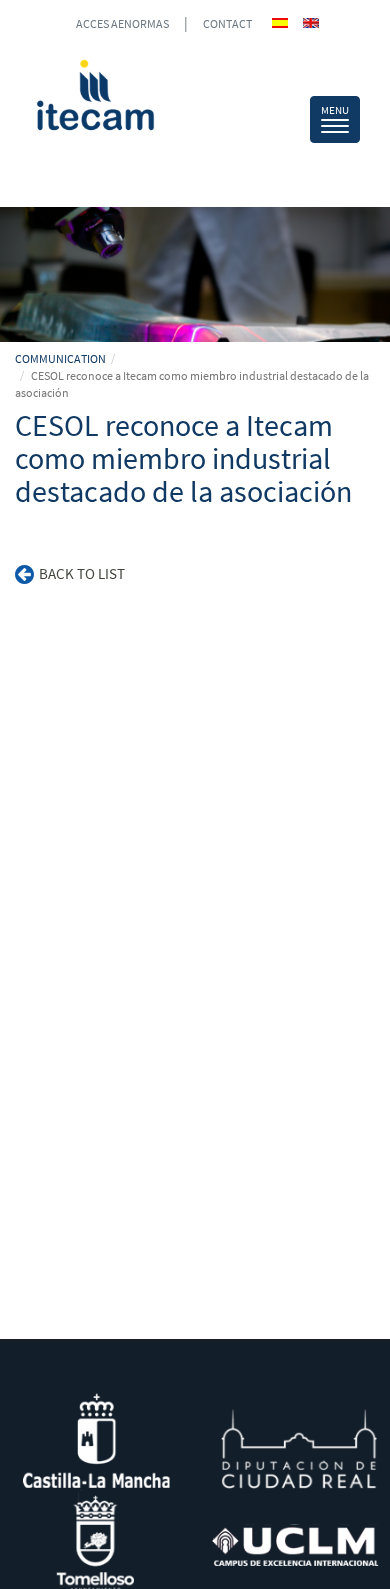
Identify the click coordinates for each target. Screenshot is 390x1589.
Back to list (82, 573)
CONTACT (227, 23)
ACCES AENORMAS (122, 23)
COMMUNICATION (60, 358)
